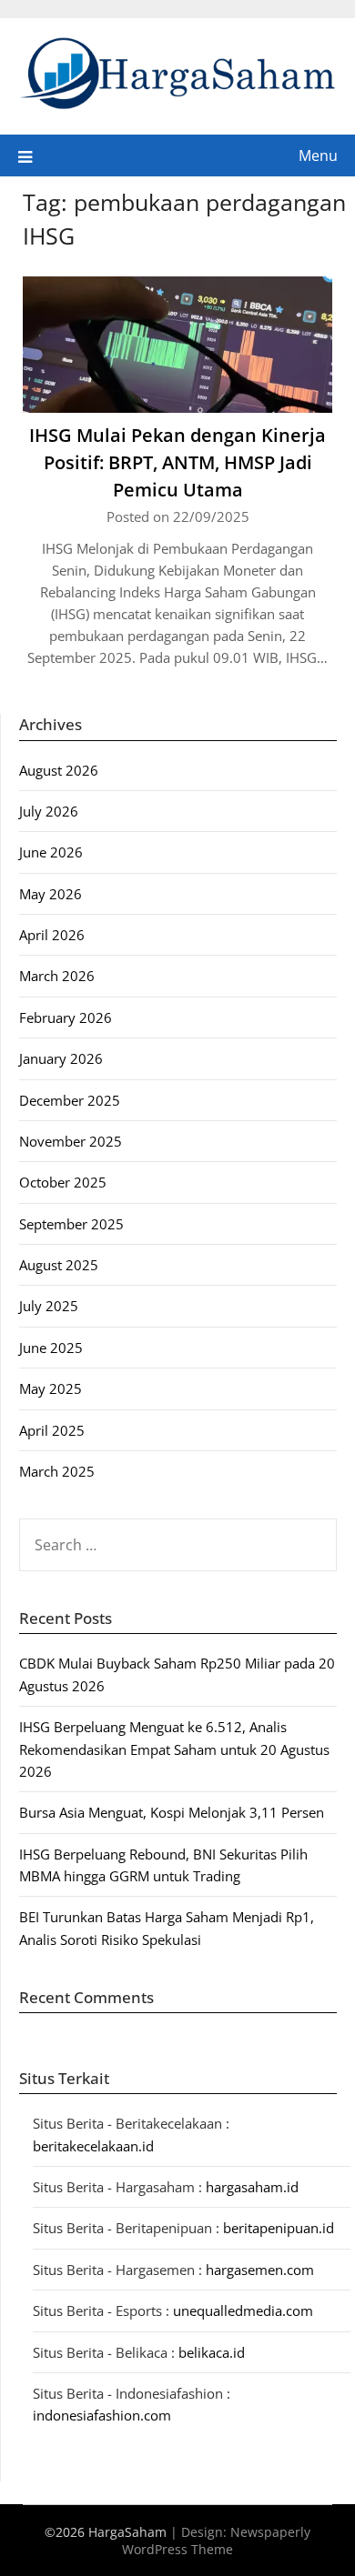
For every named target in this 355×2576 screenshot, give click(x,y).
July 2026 (49, 811)
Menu (318, 155)
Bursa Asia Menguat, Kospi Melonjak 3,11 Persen (172, 1812)
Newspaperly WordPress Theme (216, 2541)
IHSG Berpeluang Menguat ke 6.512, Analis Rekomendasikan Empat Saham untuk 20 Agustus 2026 (174, 1749)
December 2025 (70, 1100)
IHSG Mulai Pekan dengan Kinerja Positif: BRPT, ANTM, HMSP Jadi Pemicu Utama (177, 462)
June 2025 (51, 1348)
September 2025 (71, 1224)
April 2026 (52, 935)
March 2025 (57, 1471)
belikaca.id (212, 2352)
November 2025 (71, 1141)
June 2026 (51, 852)
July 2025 (49, 1306)
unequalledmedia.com (243, 2310)
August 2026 (59, 770)
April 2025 (52, 1430)
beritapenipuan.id (279, 2228)
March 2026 (57, 976)
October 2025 (63, 1182)
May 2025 (51, 1388)
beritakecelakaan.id (93, 2146)
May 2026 (51, 894)
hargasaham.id (252, 2187)
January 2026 (61, 1058)
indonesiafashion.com (102, 2415)
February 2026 (66, 1017)
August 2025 (59, 1265)
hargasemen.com (260, 2270)
